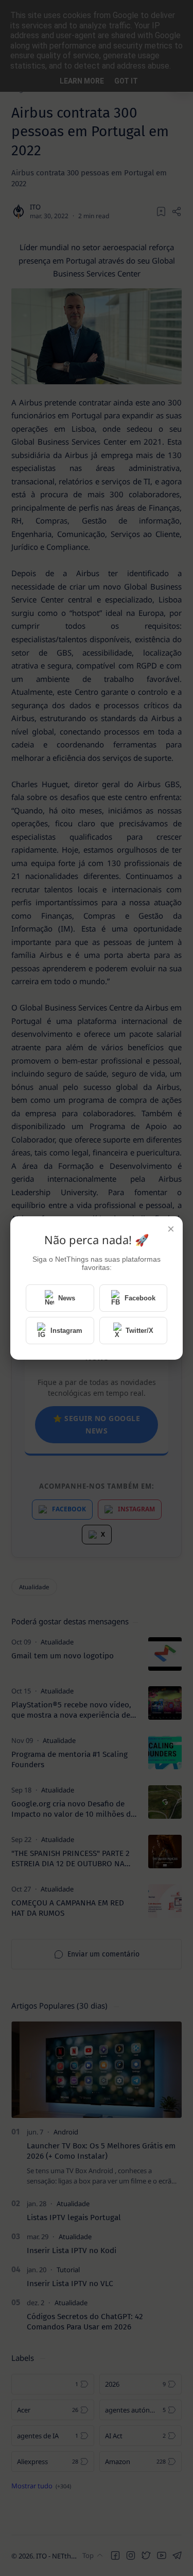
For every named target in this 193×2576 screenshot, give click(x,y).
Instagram (66, 1331)
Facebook (140, 1298)
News (67, 1298)
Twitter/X (139, 1331)
